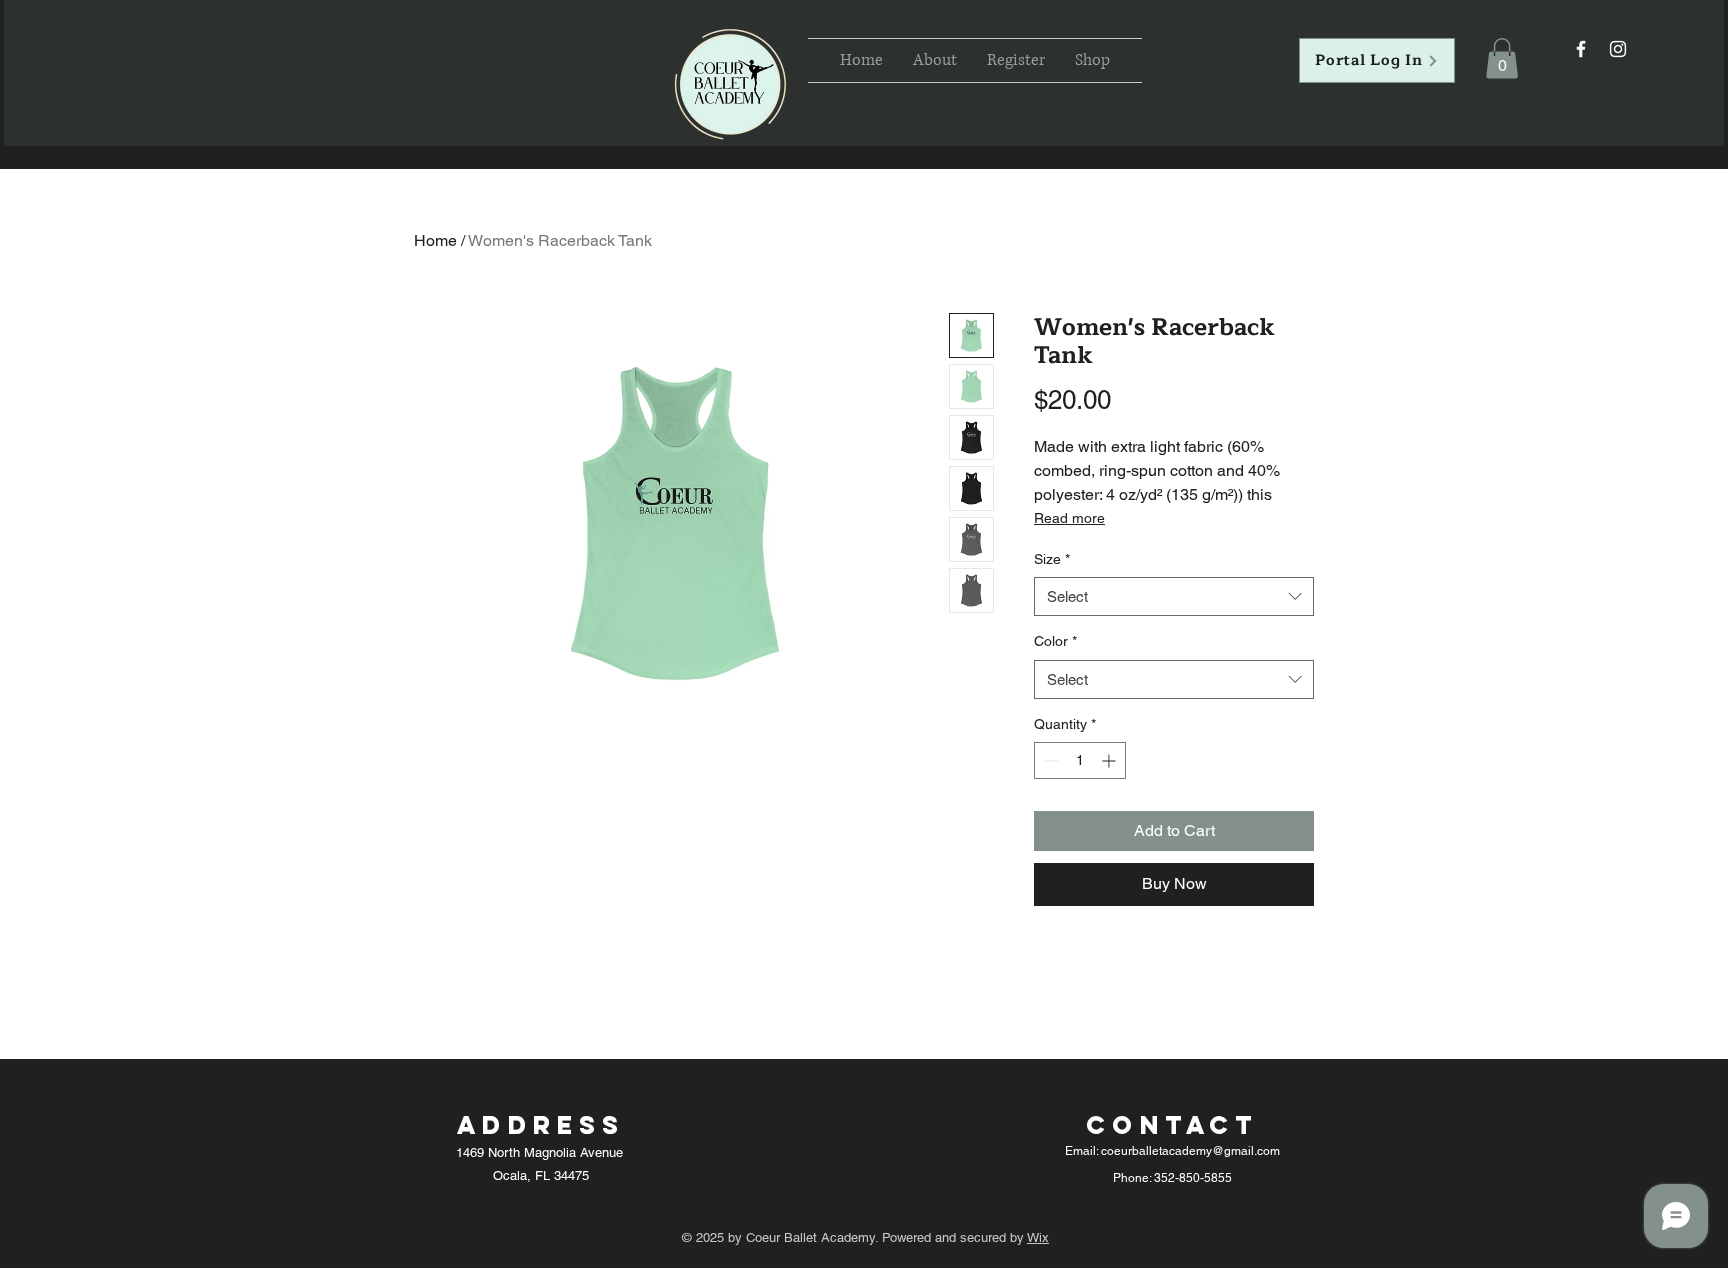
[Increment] (1110, 760)
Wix (1038, 1237)
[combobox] (1174, 596)
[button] (1502, 58)
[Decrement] (1049, 760)
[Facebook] (1581, 49)
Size (1052, 559)
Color (1055, 641)
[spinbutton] (1080, 760)
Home (435, 240)
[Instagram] (1618, 49)
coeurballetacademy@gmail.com (1190, 1151)
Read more (1069, 518)
